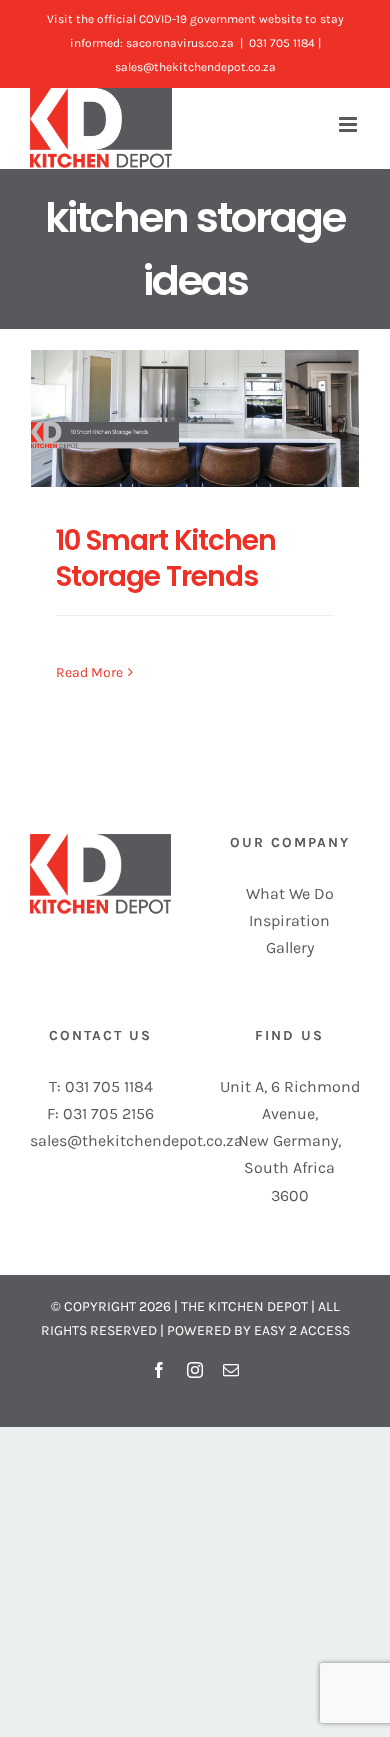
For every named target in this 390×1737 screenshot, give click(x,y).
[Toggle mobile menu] (349, 124)
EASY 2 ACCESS (302, 1330)
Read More (89, 672)
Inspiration (289, 920)
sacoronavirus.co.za (180, 43)
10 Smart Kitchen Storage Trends (166, 558)
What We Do (290, 893)
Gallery (290, 947)
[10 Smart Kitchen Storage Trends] (195, 418)
